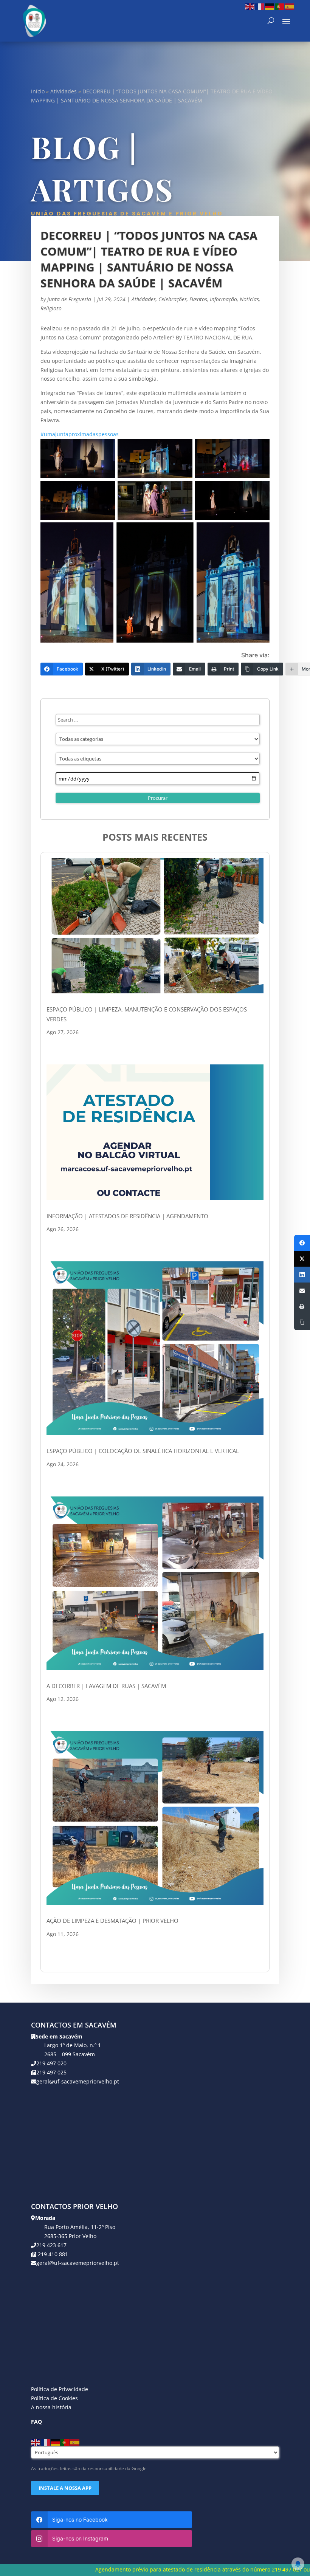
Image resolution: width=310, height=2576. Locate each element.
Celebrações (173, 299)
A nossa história (51, 2407)
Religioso (51, 308)
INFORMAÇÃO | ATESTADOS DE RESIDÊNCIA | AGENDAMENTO (127, 1216)
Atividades (64, 91)
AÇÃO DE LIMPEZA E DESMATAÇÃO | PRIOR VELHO (112, 1921)
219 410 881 (52, 2254)
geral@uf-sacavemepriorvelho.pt (78, 2081)
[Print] (302, 1306)
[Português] (280, 6)
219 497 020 (51, 2063)
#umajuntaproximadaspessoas (80, 434)
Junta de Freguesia (69, 299)
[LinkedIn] (302, 1275)
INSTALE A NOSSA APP (65, 2488)
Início (38, 91)
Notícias (249, 299)
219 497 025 (51, 2072)
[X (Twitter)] (302, 1259)
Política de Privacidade (60, 2389)
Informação (223, 299)
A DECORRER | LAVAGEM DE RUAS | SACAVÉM (106, 1686)
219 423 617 (51, 2245)
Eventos (198, 299)
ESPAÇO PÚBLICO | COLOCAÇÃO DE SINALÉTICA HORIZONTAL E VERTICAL (143, 1451)
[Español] (290, 6)
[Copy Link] (302, 1322)
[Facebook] (302, 1243)
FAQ (36, 2422)
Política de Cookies (54, 2398)
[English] (250, 6)
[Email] (302, 1290)
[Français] (260, 6)
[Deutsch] (270, 6)
